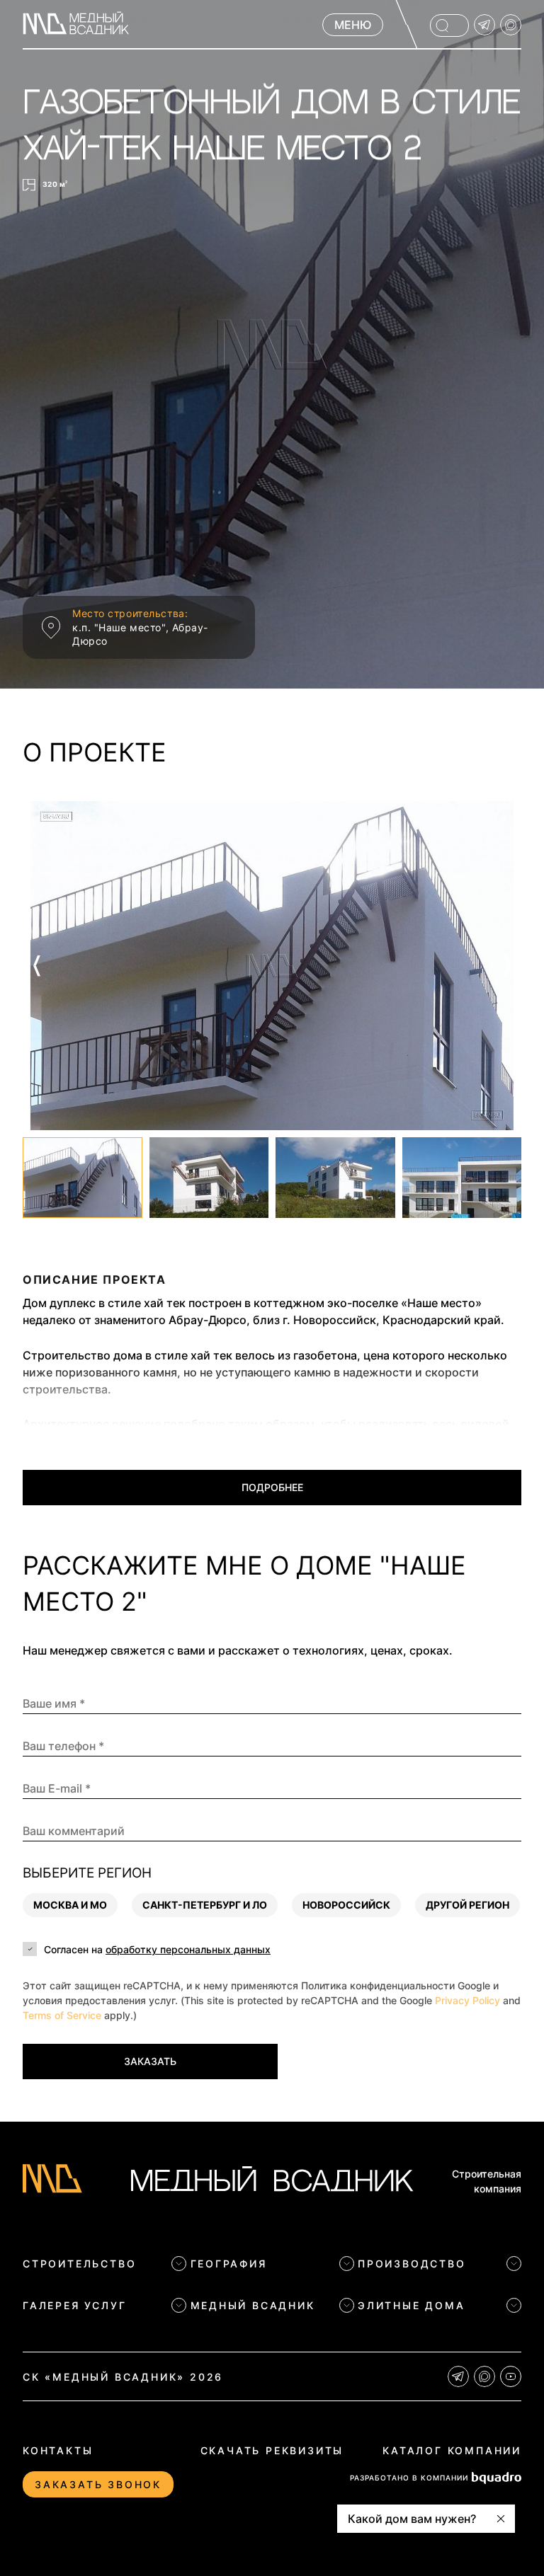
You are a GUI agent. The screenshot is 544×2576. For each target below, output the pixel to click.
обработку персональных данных (188, 1949)
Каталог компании (452, 2450)
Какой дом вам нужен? (412, 2519)
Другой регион (467, 1905)
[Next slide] (507, 966)
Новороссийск (346, 1905)
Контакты (58, 2450)
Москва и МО (70, 1905)
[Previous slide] (37, 966)
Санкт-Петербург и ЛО (205, 1905)
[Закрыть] (501, 2519)
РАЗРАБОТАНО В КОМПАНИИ (409, 2478)
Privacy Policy (467, 2000)
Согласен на (157, 1949)
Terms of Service (62, 2015)
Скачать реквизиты (272, 2450)
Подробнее (272, 1487)
